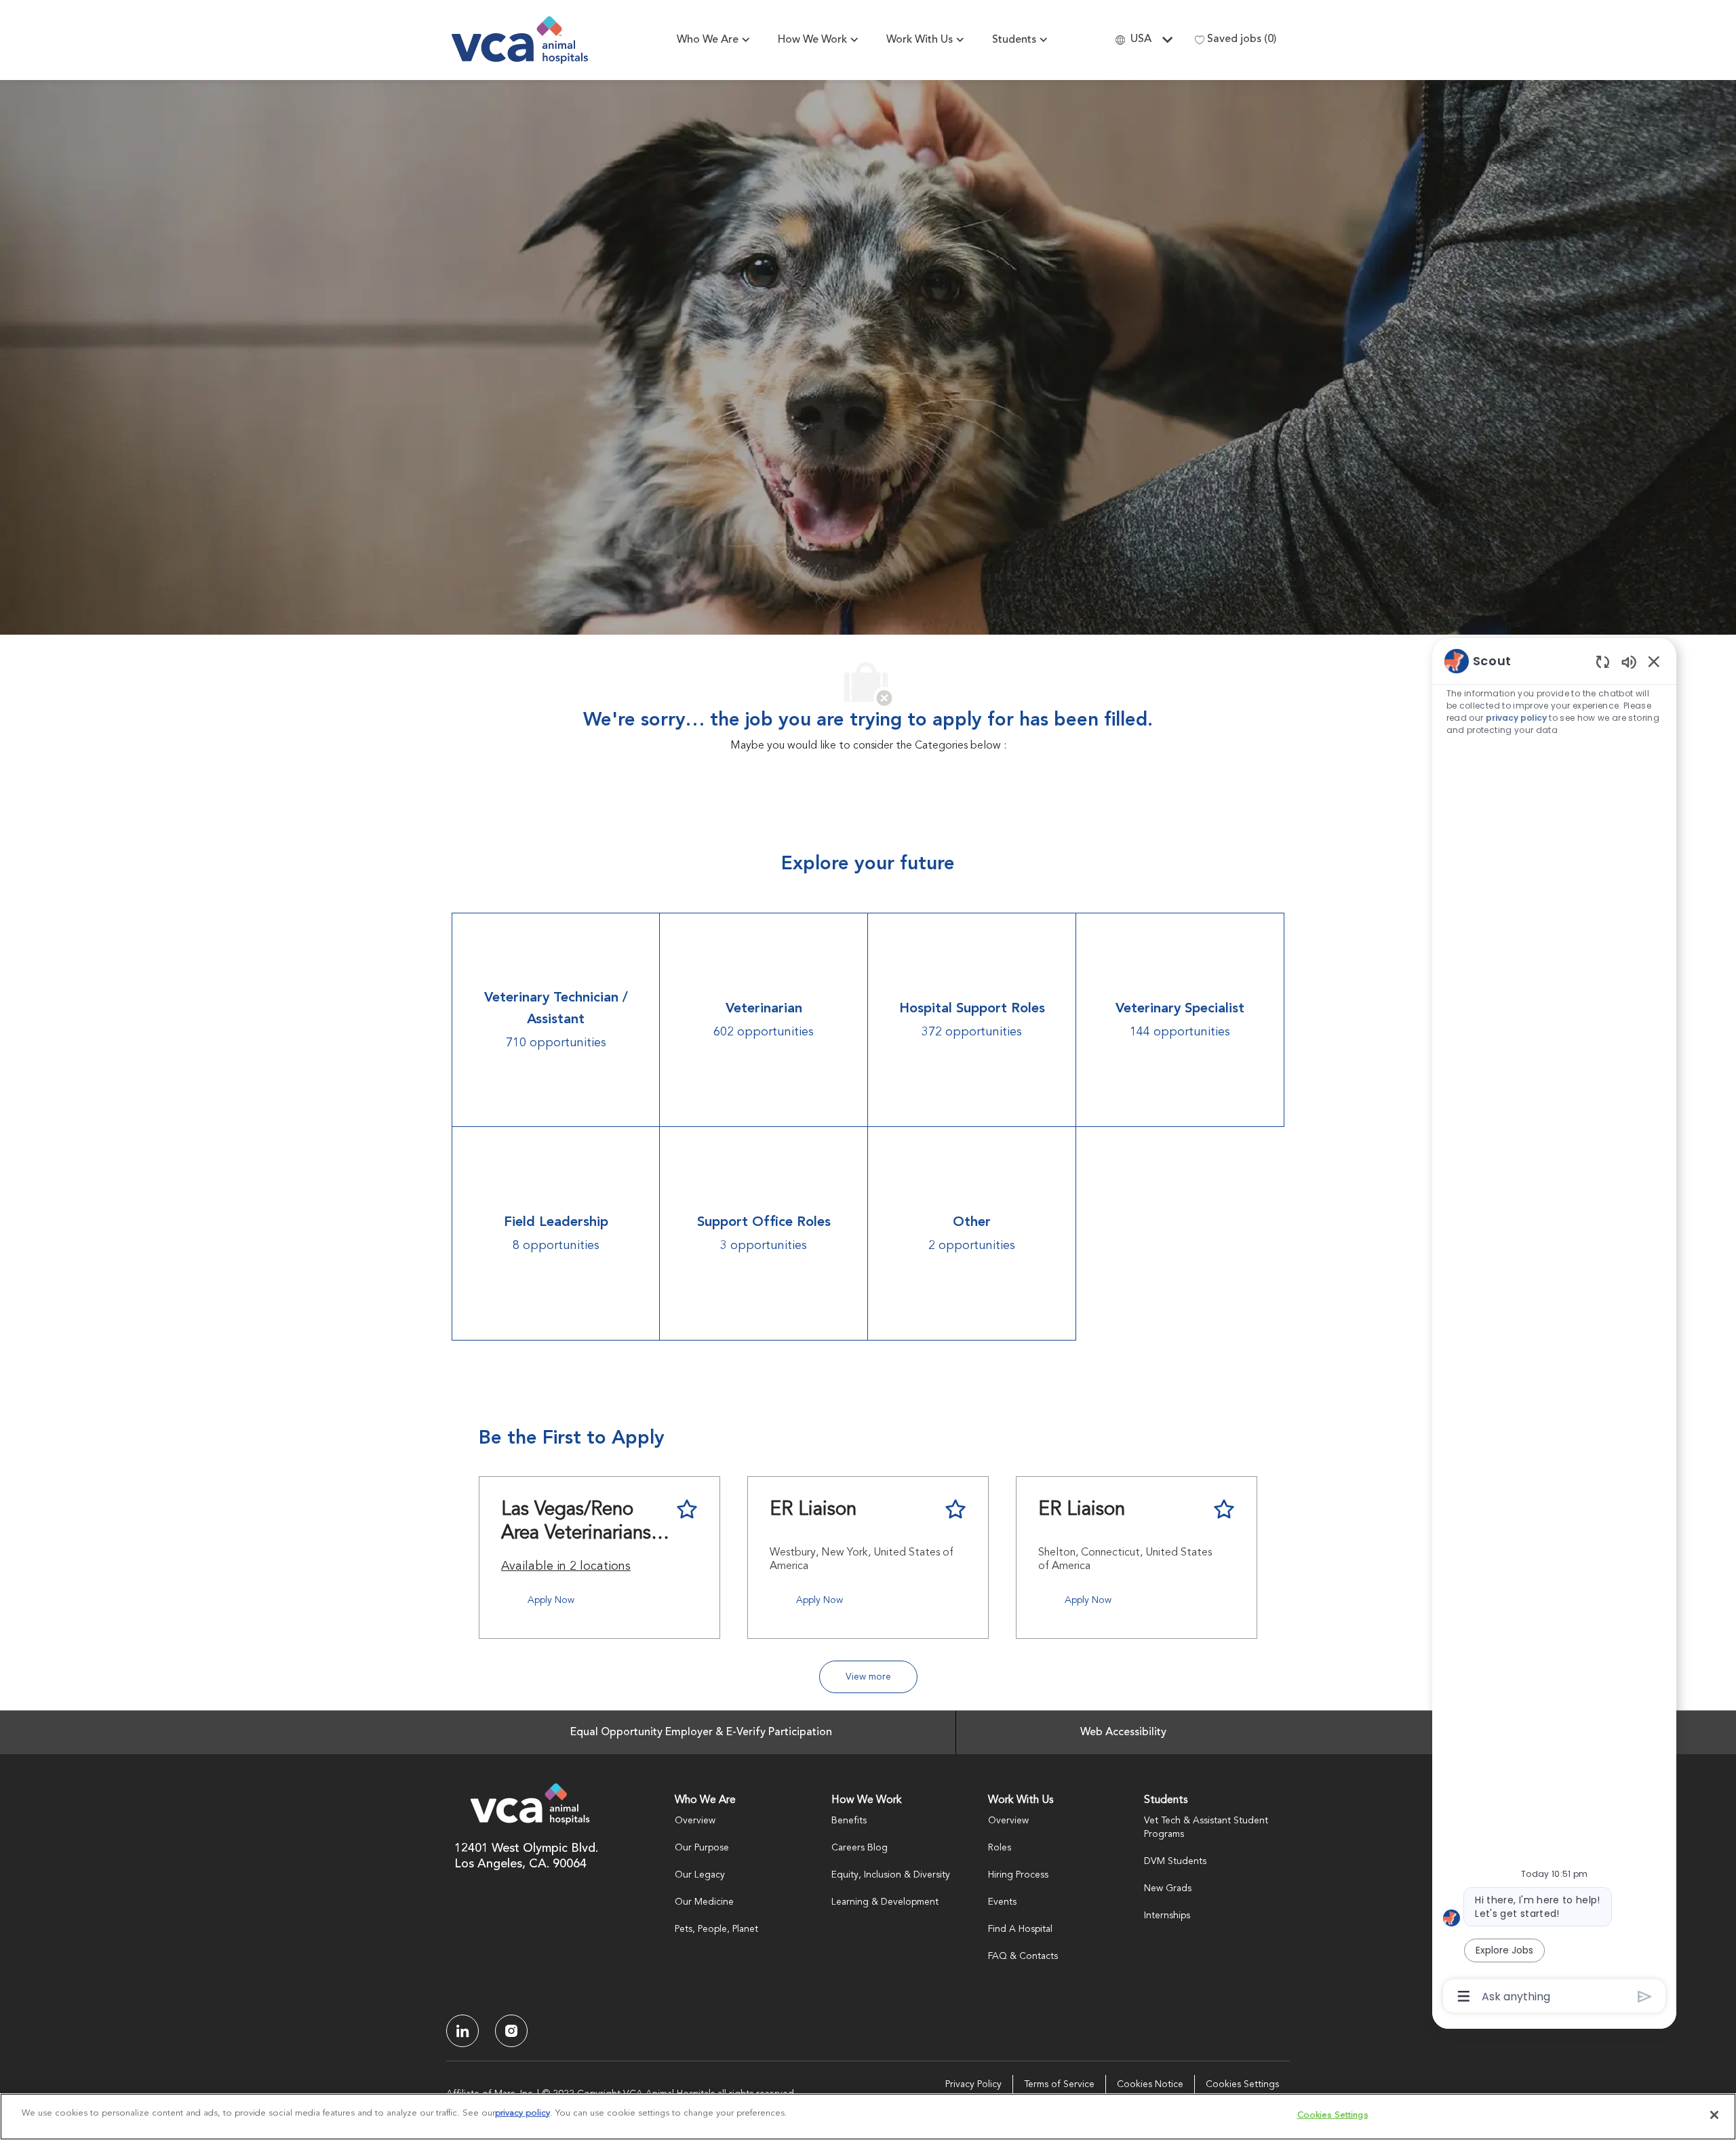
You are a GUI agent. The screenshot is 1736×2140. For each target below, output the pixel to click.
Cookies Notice (1150, 2084)
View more (868, 1677)
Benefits (849, 1821)
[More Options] (1464, 1996)
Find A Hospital (1020, 1929)
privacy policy (1516, 718)
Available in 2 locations (566, 1568)
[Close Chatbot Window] (1654, 661)
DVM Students (1175, 1861)
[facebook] (462, 2031)
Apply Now (551, 1600)
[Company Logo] (520, 40)
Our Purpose (702, 1848)
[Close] (1714, 2115)
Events (1002, 1902)
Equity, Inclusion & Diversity (891, 1875)
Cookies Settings (1242, 2084)
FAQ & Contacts (1023, 1956)
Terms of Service (1059, 2084)
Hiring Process (1018, 1875)
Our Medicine (704, 1902)
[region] (1554, 1327)
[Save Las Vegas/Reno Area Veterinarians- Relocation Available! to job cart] (687, 1509)
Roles (1000, 1848)
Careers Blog (860, 1848)
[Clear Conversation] (1603, 661)
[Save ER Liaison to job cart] (955, 1509)
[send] (1645, 1997)
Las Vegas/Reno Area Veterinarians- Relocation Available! (579, 1523)
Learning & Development (885, 1902)
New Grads (1168, 1888)
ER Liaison (813, 1510)
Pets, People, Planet (716, 1929)
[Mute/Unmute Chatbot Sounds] (1629, 661)
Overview (695, 1821)
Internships (1167, 1916)
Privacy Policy (973, 2084)
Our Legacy (700, 1875)
